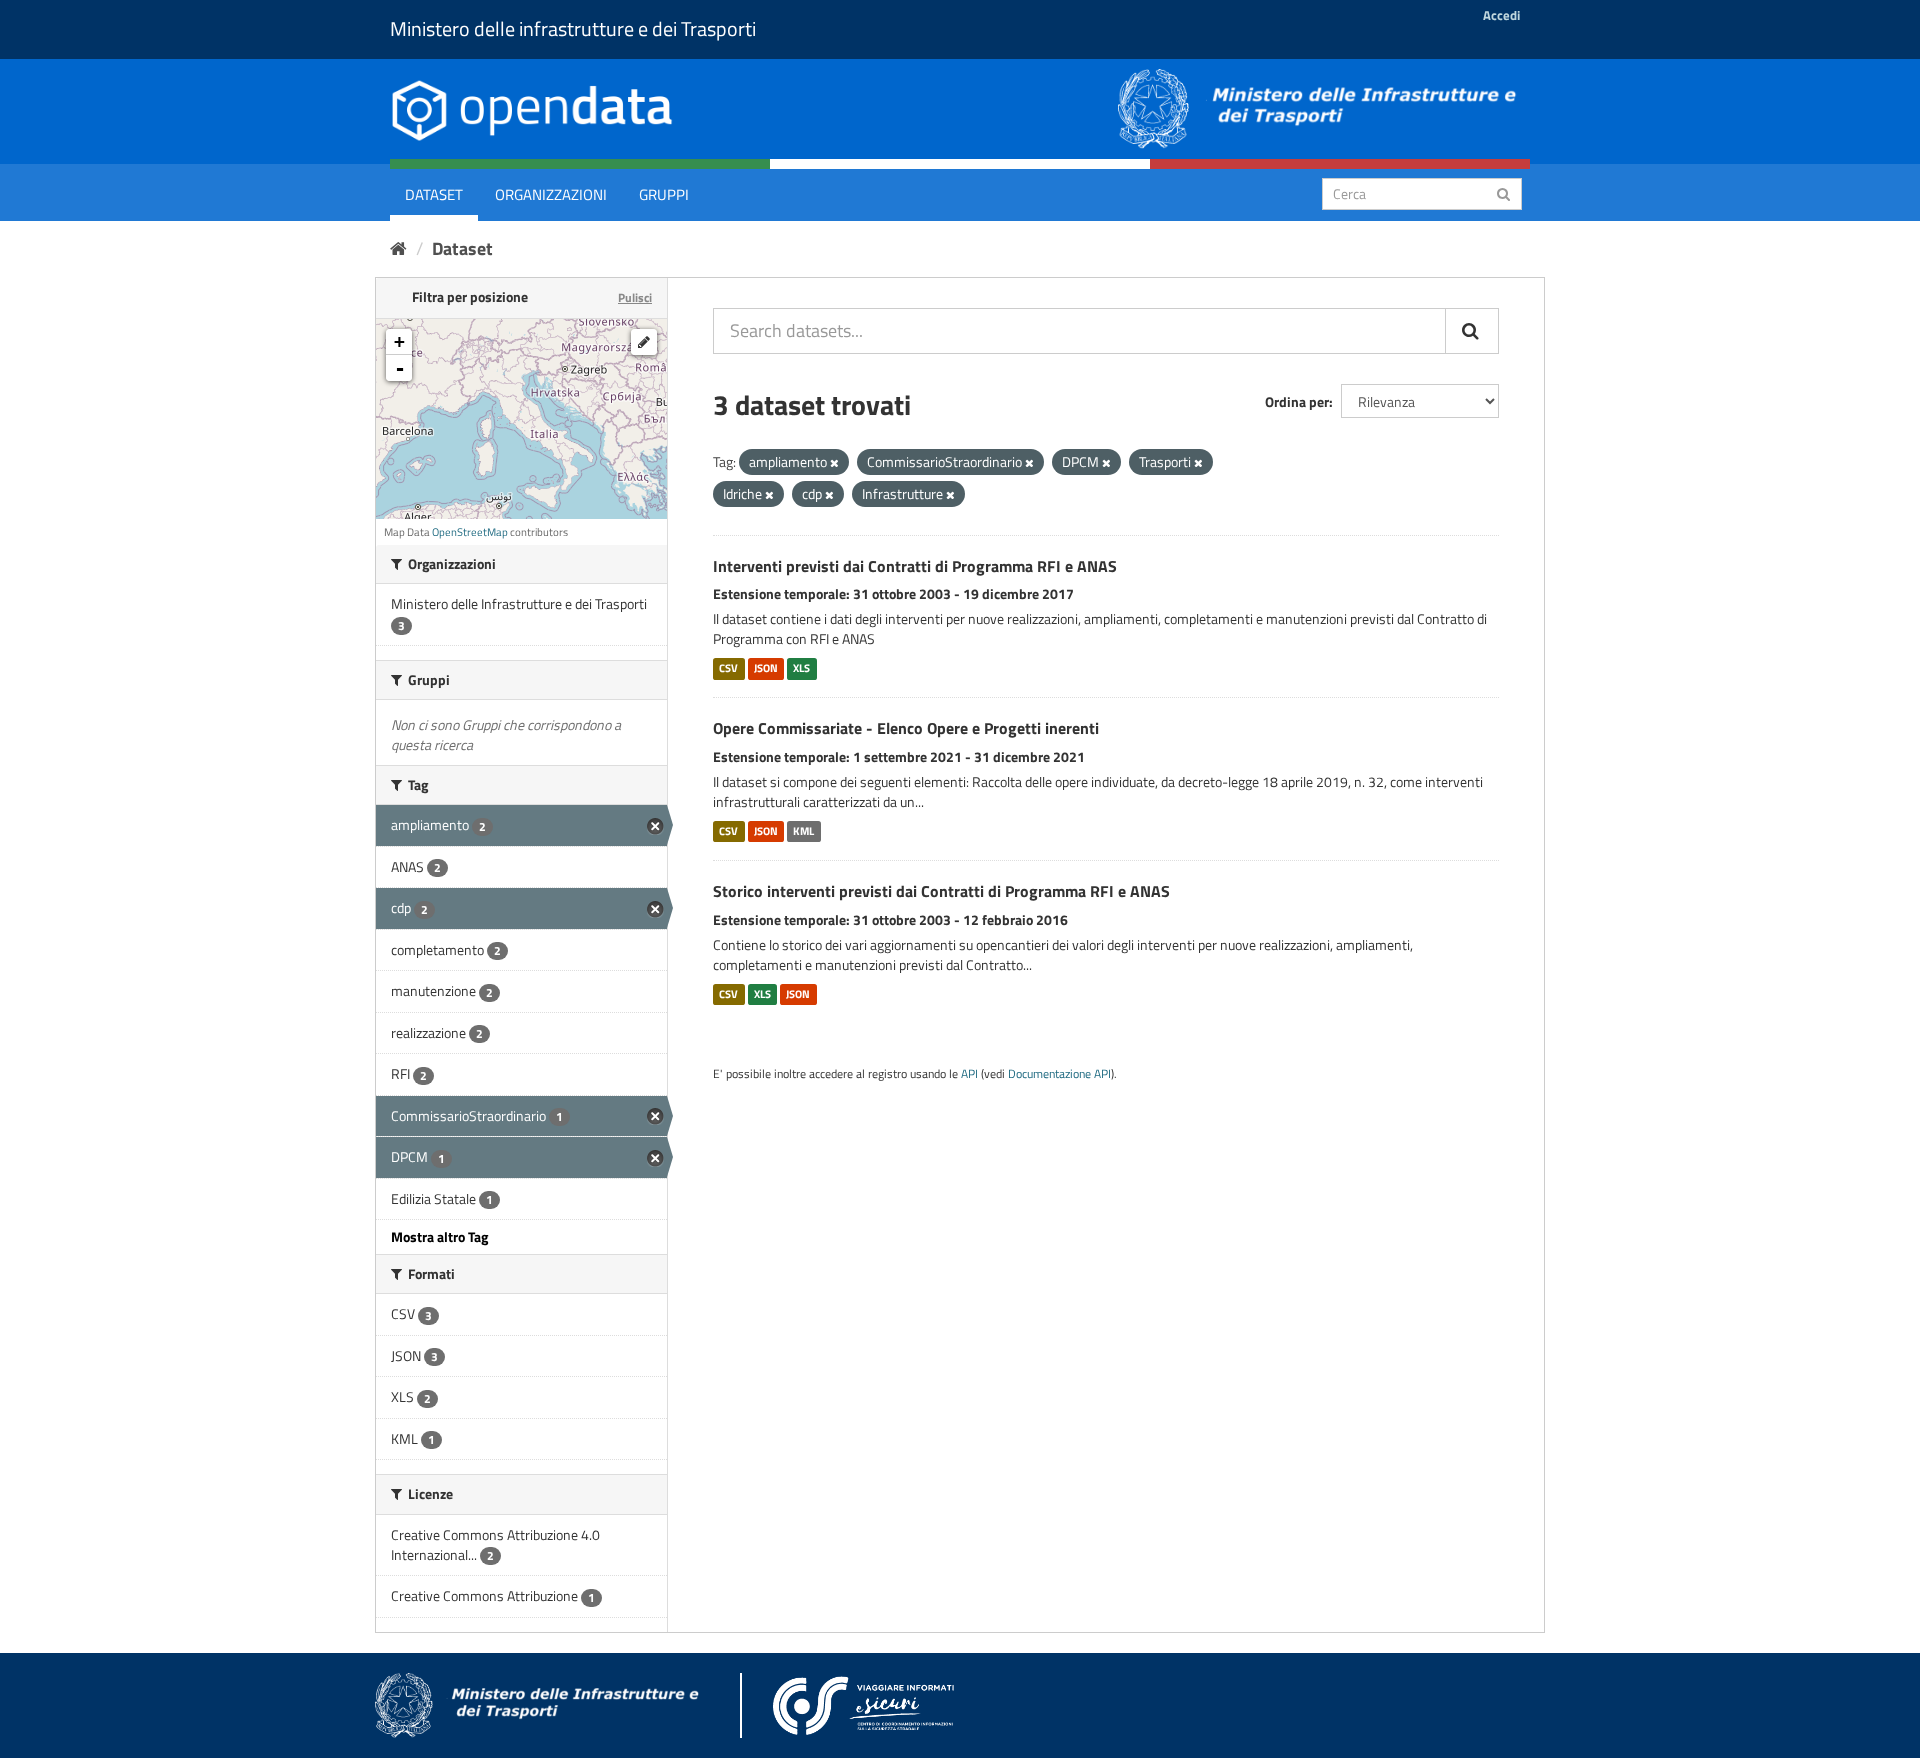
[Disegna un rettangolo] (644, 342)
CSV (728, 668)
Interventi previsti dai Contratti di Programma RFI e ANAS (915, 566)
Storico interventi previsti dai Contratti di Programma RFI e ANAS (941, 891)
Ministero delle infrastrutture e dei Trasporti (573, 28)
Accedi (1501, 15)
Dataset (434, 194)
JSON (766, 668)
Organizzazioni (551, 194)
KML (803, 831)
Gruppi (664, 194)
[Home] (398, 248)
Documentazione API (1059, 1074)
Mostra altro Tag (439, 1236)
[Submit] (1503, 192)
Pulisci (635, 297)
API (969, 1074)
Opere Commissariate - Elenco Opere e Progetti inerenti (906, 728)
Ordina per (1297, 401)
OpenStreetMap (470, 532)
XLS (801, 668)
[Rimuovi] (834, 463)
